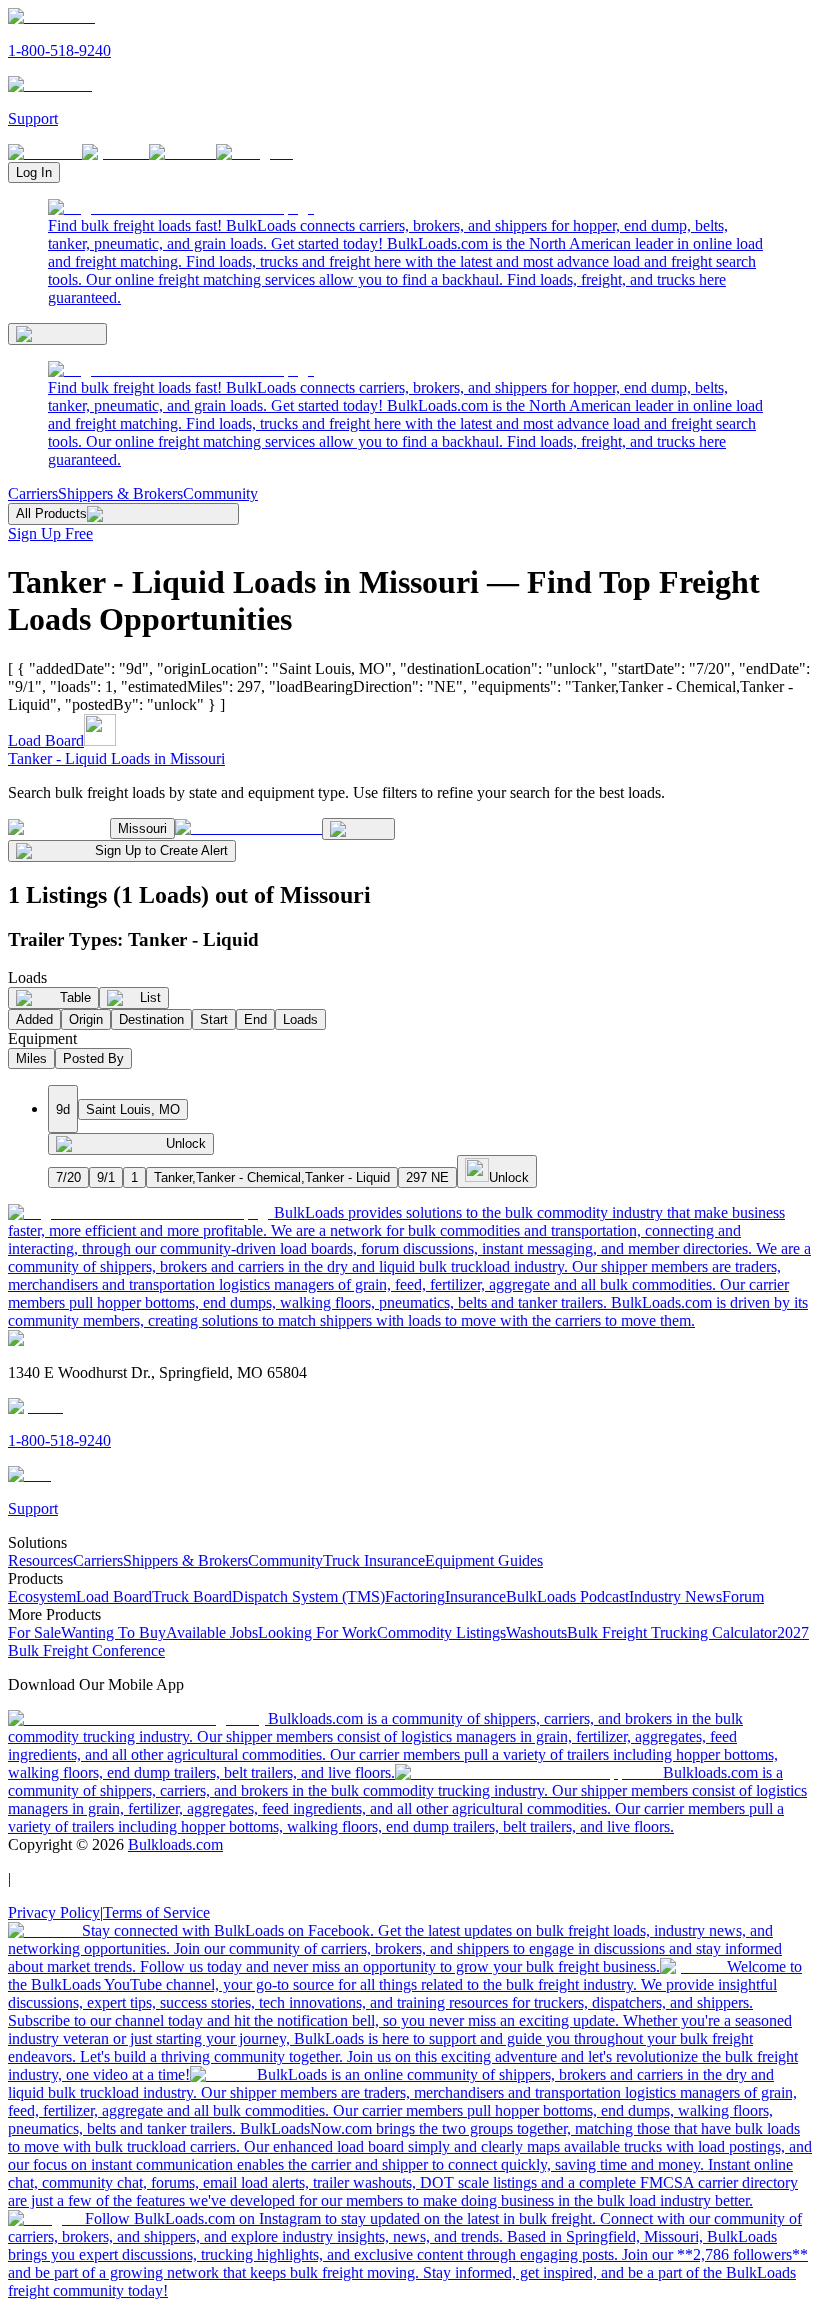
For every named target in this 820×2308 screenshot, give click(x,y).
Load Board (46, 740)
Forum (743, 1596)
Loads (300, 1019)
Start (214, 1019)
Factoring (415, 1596)
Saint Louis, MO (133, 1109)
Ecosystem (42, 1596)
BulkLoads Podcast (567, 1596)
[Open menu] (57, 334)
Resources (40, 1560)
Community (220, 493)
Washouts (536, 1632)
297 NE (427, 1177)
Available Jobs (212, 1632)
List (150, 997)
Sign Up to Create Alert (161, 850)
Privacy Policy (54, 1912)
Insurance (475, 1596)
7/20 (68, 1177)
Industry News (675, 1596)
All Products (51, 513)
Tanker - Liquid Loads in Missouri (116, 758)
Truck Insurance (374, 1560)
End (255, 1019)
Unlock (186, 1143)
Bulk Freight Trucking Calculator (672, 1632)
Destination (151, 1019)
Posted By (93, 1058)
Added (34, 1019)
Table (75, 997)
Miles (31, 1058)
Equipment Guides (484, 1560)
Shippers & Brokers (120, 493)
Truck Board (192, 1596)
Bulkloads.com (175, 1844)
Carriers (33, 493)
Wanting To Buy (113, 1632)
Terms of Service (156, 1912)
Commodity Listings (441, 1632)
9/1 (106, 1177)
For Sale (34, 1632)
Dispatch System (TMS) (308, 1596)
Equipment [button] (42, 1038)
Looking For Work (317, 1632)
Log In (34, 172)
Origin (86, 1019)
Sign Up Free (50, 533)
